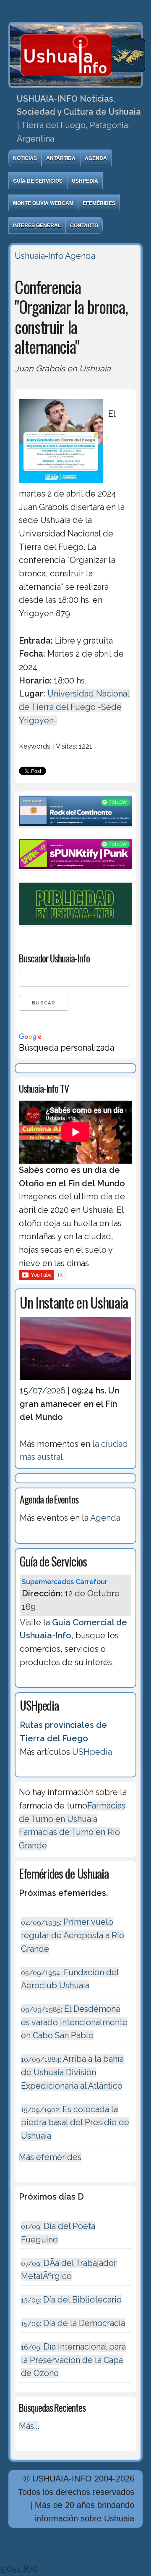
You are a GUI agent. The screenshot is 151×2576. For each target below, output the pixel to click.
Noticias (25, 158)
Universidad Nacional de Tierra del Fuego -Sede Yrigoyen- (74, 707)
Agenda (96, 158)
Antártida (61, 158)
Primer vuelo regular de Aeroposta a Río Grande (73, 1935)
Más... (29, 2426)
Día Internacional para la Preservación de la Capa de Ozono (73, 2360)
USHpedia (85, 181)
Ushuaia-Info (39, 256)
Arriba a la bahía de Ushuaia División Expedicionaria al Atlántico (72, 2072)
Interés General (37, 225)
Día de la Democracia (73, 2323)
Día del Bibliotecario (71, 2300)
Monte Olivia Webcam (43, 203)
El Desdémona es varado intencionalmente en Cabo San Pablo (74, 2022)
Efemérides (99, 203)
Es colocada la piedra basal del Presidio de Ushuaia (75, 2123)
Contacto (84, 225)
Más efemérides (50, 2157)
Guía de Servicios (38, 181)
